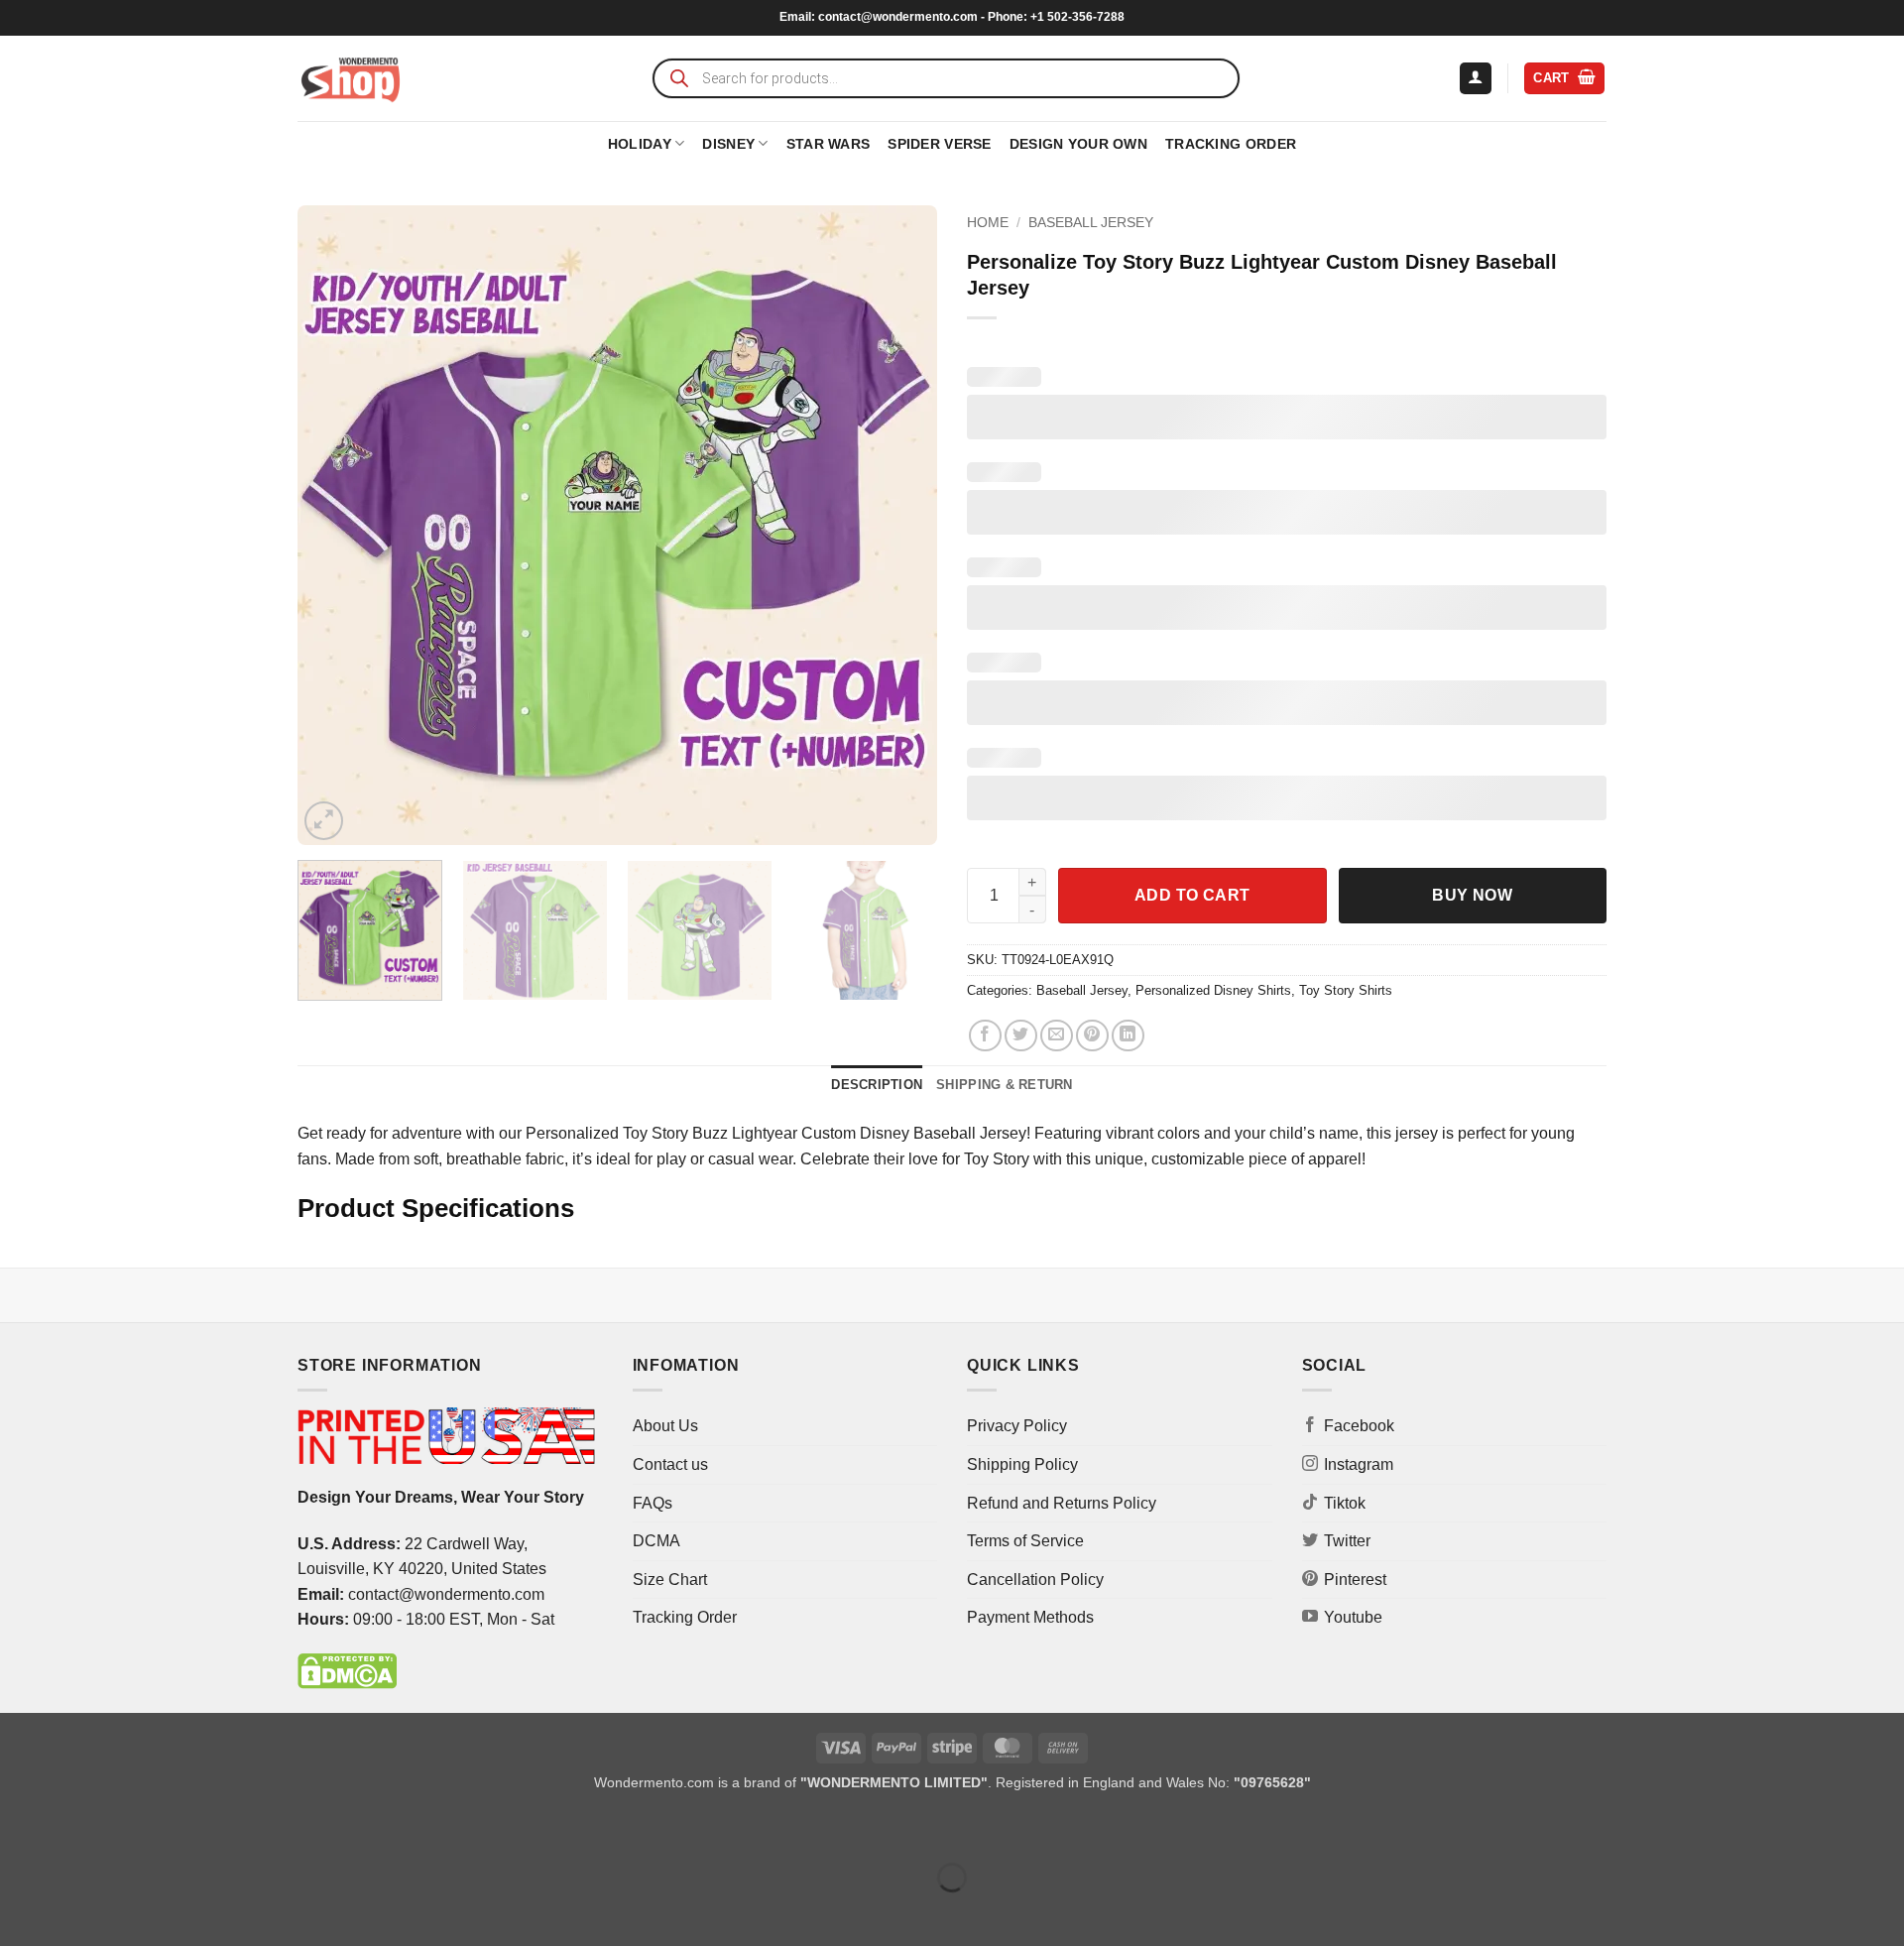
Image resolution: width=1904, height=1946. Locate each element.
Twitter (1347, 1541)
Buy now (1472, 895)
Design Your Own (1078, 144)
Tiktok (1345, 1503)
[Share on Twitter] (1021, 1036)
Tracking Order (1231, 144)
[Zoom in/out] (19, 1828)
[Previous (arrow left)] (19, 1912)
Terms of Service (1025, 1541)
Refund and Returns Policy (1062, 1503)
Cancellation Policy (1035, 1580)
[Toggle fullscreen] (78, 1828)
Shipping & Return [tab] (1004, 1085)
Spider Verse (939, 144)
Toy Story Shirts (1346, 990)
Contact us (670, 1464)
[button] (1476, 79)
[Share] (135, 1828)
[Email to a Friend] (1057, 1036)
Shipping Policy (1022, 1464)
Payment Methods (1030, 1617)
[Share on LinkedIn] (1128, 1036)
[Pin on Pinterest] (1092, 1036)
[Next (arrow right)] (78, 1912)
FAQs (653, 1503)
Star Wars (829, 144)
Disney (728, 144)
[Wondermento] (351, 78)
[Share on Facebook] (985, 1036)
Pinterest (1355, 1580)
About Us (665, 1426)
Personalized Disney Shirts (1213, 990)
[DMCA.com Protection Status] (347, 1670)
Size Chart (670, 1580)
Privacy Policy (1017, 1426)
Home (988, 223)
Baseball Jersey (1091, 223)
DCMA (656, 1541)
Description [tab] (877, 1085)
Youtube (1353, 1617)
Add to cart (1192, 895)
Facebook (1359, 1426)
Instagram (1359, 1464)
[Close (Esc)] (194, 1828)
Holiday (640, 144)
